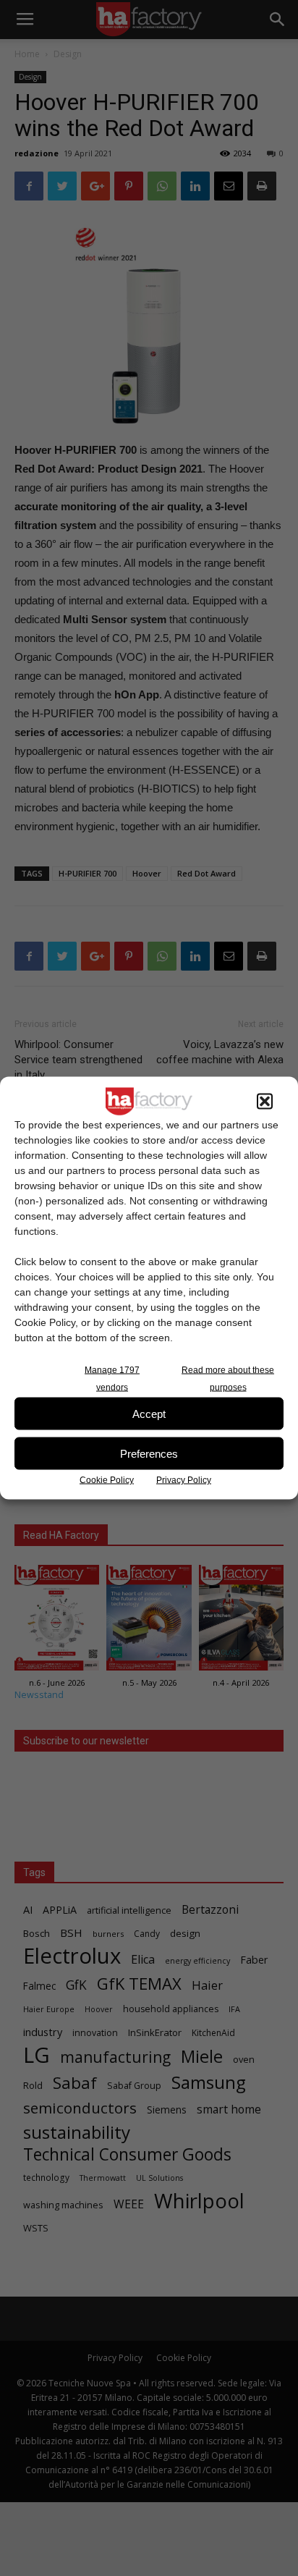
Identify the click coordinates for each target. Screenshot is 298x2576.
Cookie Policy (107, 1480)
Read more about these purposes (228, 1379)
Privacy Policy (184, 1480)
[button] (265, 1102)
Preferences (149, 1453)
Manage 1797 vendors (112, 1379)
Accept (149, 1413)
